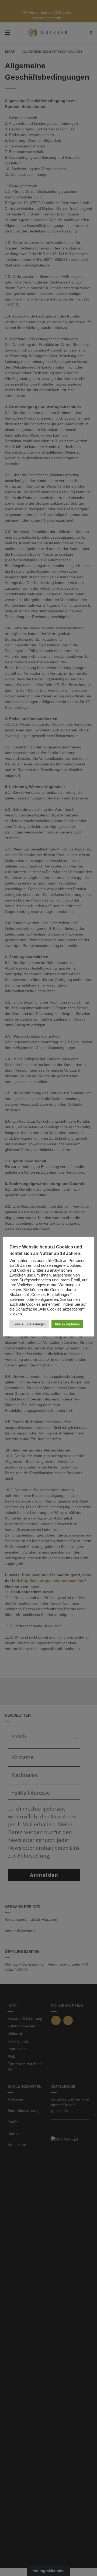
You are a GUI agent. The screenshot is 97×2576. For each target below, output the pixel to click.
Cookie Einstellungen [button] (29, 1324)
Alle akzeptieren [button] (67, 1324)
